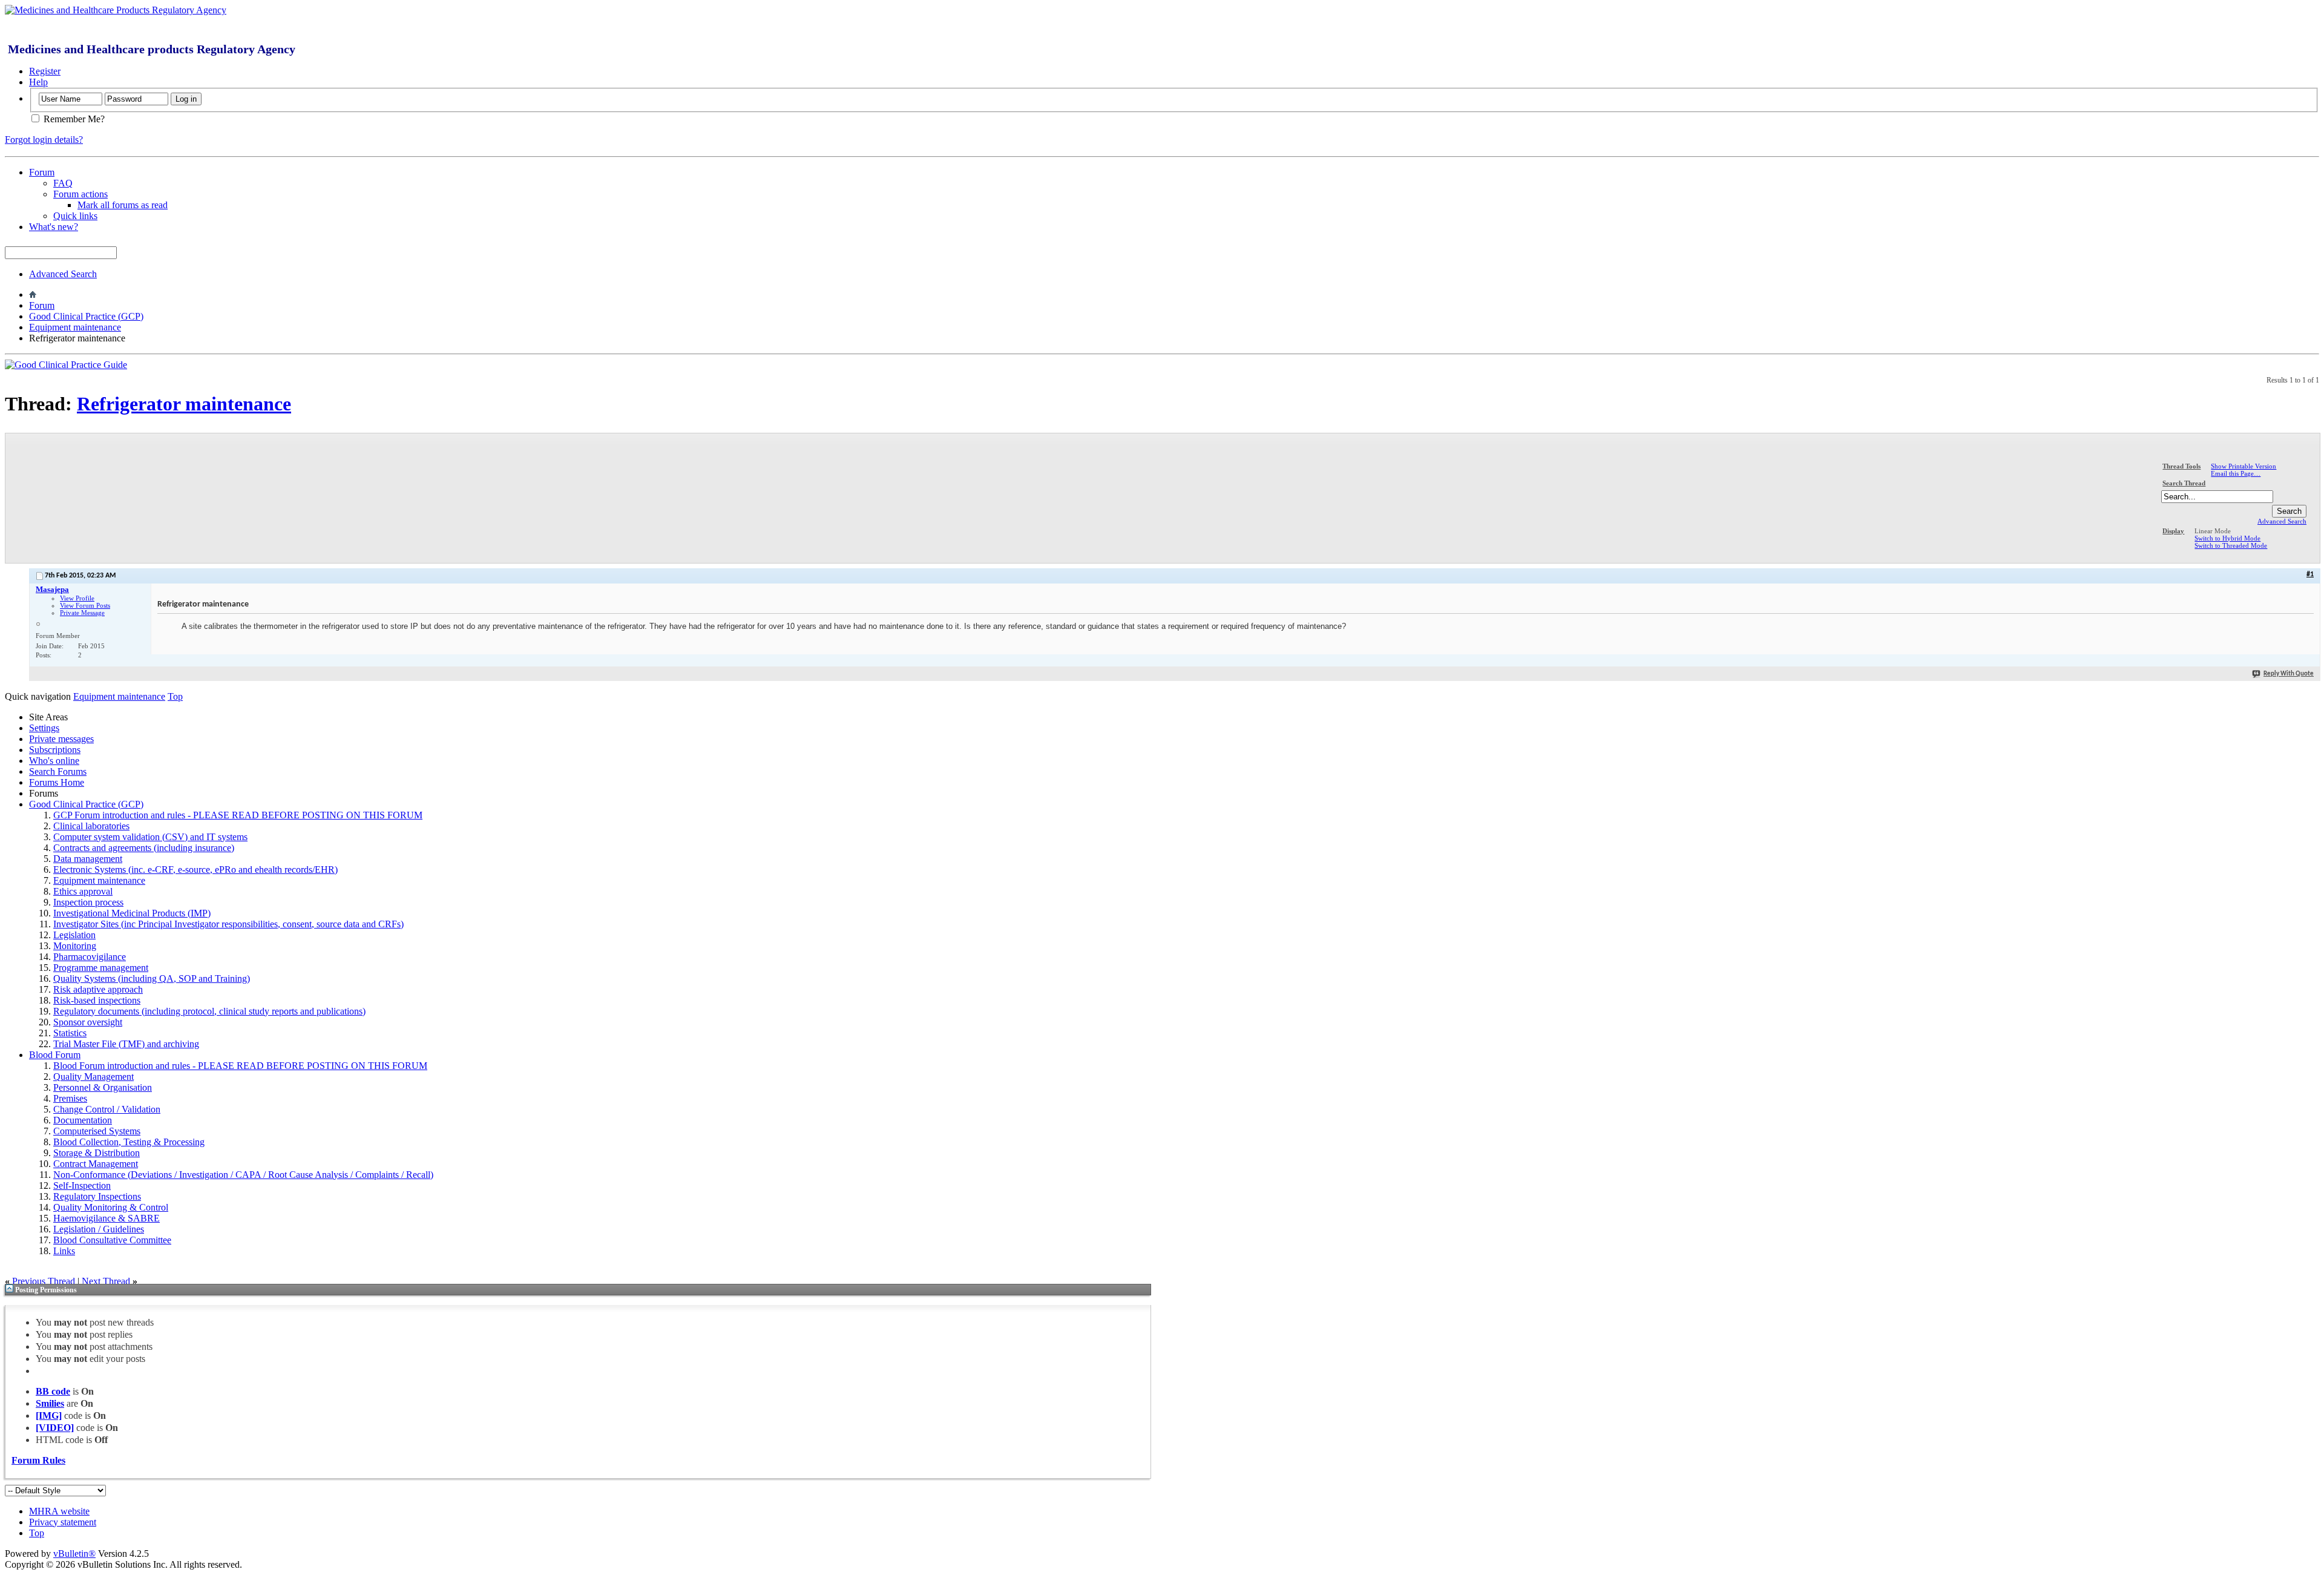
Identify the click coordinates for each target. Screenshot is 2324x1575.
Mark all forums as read (123, 205)
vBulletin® (74, 1554)
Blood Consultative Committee (112, 1240)
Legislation (74, 935)
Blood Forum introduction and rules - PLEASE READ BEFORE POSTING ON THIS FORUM (240, 1066)
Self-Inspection (82, 1185)
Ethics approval (83, 891)
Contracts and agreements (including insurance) (144, 848)
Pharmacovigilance (90, 957)
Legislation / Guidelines (99, 1229)
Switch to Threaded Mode (2231, 545)
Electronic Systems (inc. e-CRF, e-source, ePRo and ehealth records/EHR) (195, 870)
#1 (2310, 574)
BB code (53, 1391)
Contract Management (96, 1164)
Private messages (61, 739)
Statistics (70, 1033)
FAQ (63, 183)
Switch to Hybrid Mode (2227, 538)
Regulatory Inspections (97, 1196)
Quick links (75, 216)
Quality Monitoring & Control (111, 1207)
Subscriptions (55, 750)
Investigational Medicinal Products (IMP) (132, 913)
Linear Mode (2213, 531)
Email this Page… (2236, 473)
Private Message (82, 613)
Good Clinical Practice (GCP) (86, 316)
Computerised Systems (97, 1131)
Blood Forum (55, 1055)
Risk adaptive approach (98, 989)
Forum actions (80, 194)
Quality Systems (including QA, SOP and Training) (152, 978)
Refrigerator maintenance (184, 404)
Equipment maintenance (75, 327)
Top (175, 696)
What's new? (54, 227)
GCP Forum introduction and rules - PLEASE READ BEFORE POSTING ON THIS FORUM (238, 815)
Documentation (83, 1120)
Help (38, 82)
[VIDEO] (55, 1428)
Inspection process (88, 902)
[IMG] (49, 1416)
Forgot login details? (44, 140)
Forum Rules (38, 1460)
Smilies (50, 1403)
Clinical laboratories (91, 826)
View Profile (77, 598)
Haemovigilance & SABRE (107, 1218)
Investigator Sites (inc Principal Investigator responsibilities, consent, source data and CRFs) (228, 924)
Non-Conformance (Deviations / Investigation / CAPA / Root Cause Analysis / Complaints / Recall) (243, 1175)
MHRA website (59, 1511)
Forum (42, 172)
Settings (44, 728)
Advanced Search (63, 274)
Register (45, 71)
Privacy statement (63, 1522)
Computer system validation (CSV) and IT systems (150, 837)
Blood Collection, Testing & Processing (129, 1142)
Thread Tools (2181, 466)
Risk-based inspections (97, 1000)
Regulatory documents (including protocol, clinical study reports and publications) (209, 1011)
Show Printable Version (2244, 466)
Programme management (101, 968)
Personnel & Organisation (103, 1087)
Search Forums (58, 771)
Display (2173, 531)
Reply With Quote (2289, 674)
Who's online (54, 761)
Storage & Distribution (97, 1153)
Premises (70, 1098)
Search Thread (2184, 483)
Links (64, 1251)
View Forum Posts (85, 605)
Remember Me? (73, 119)
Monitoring (75, 946)
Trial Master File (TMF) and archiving (126, 1044)
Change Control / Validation (107, 1109)
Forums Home (57, 782)
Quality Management (94, 1077)
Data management (88, 859)
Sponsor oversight (88, 1022)
